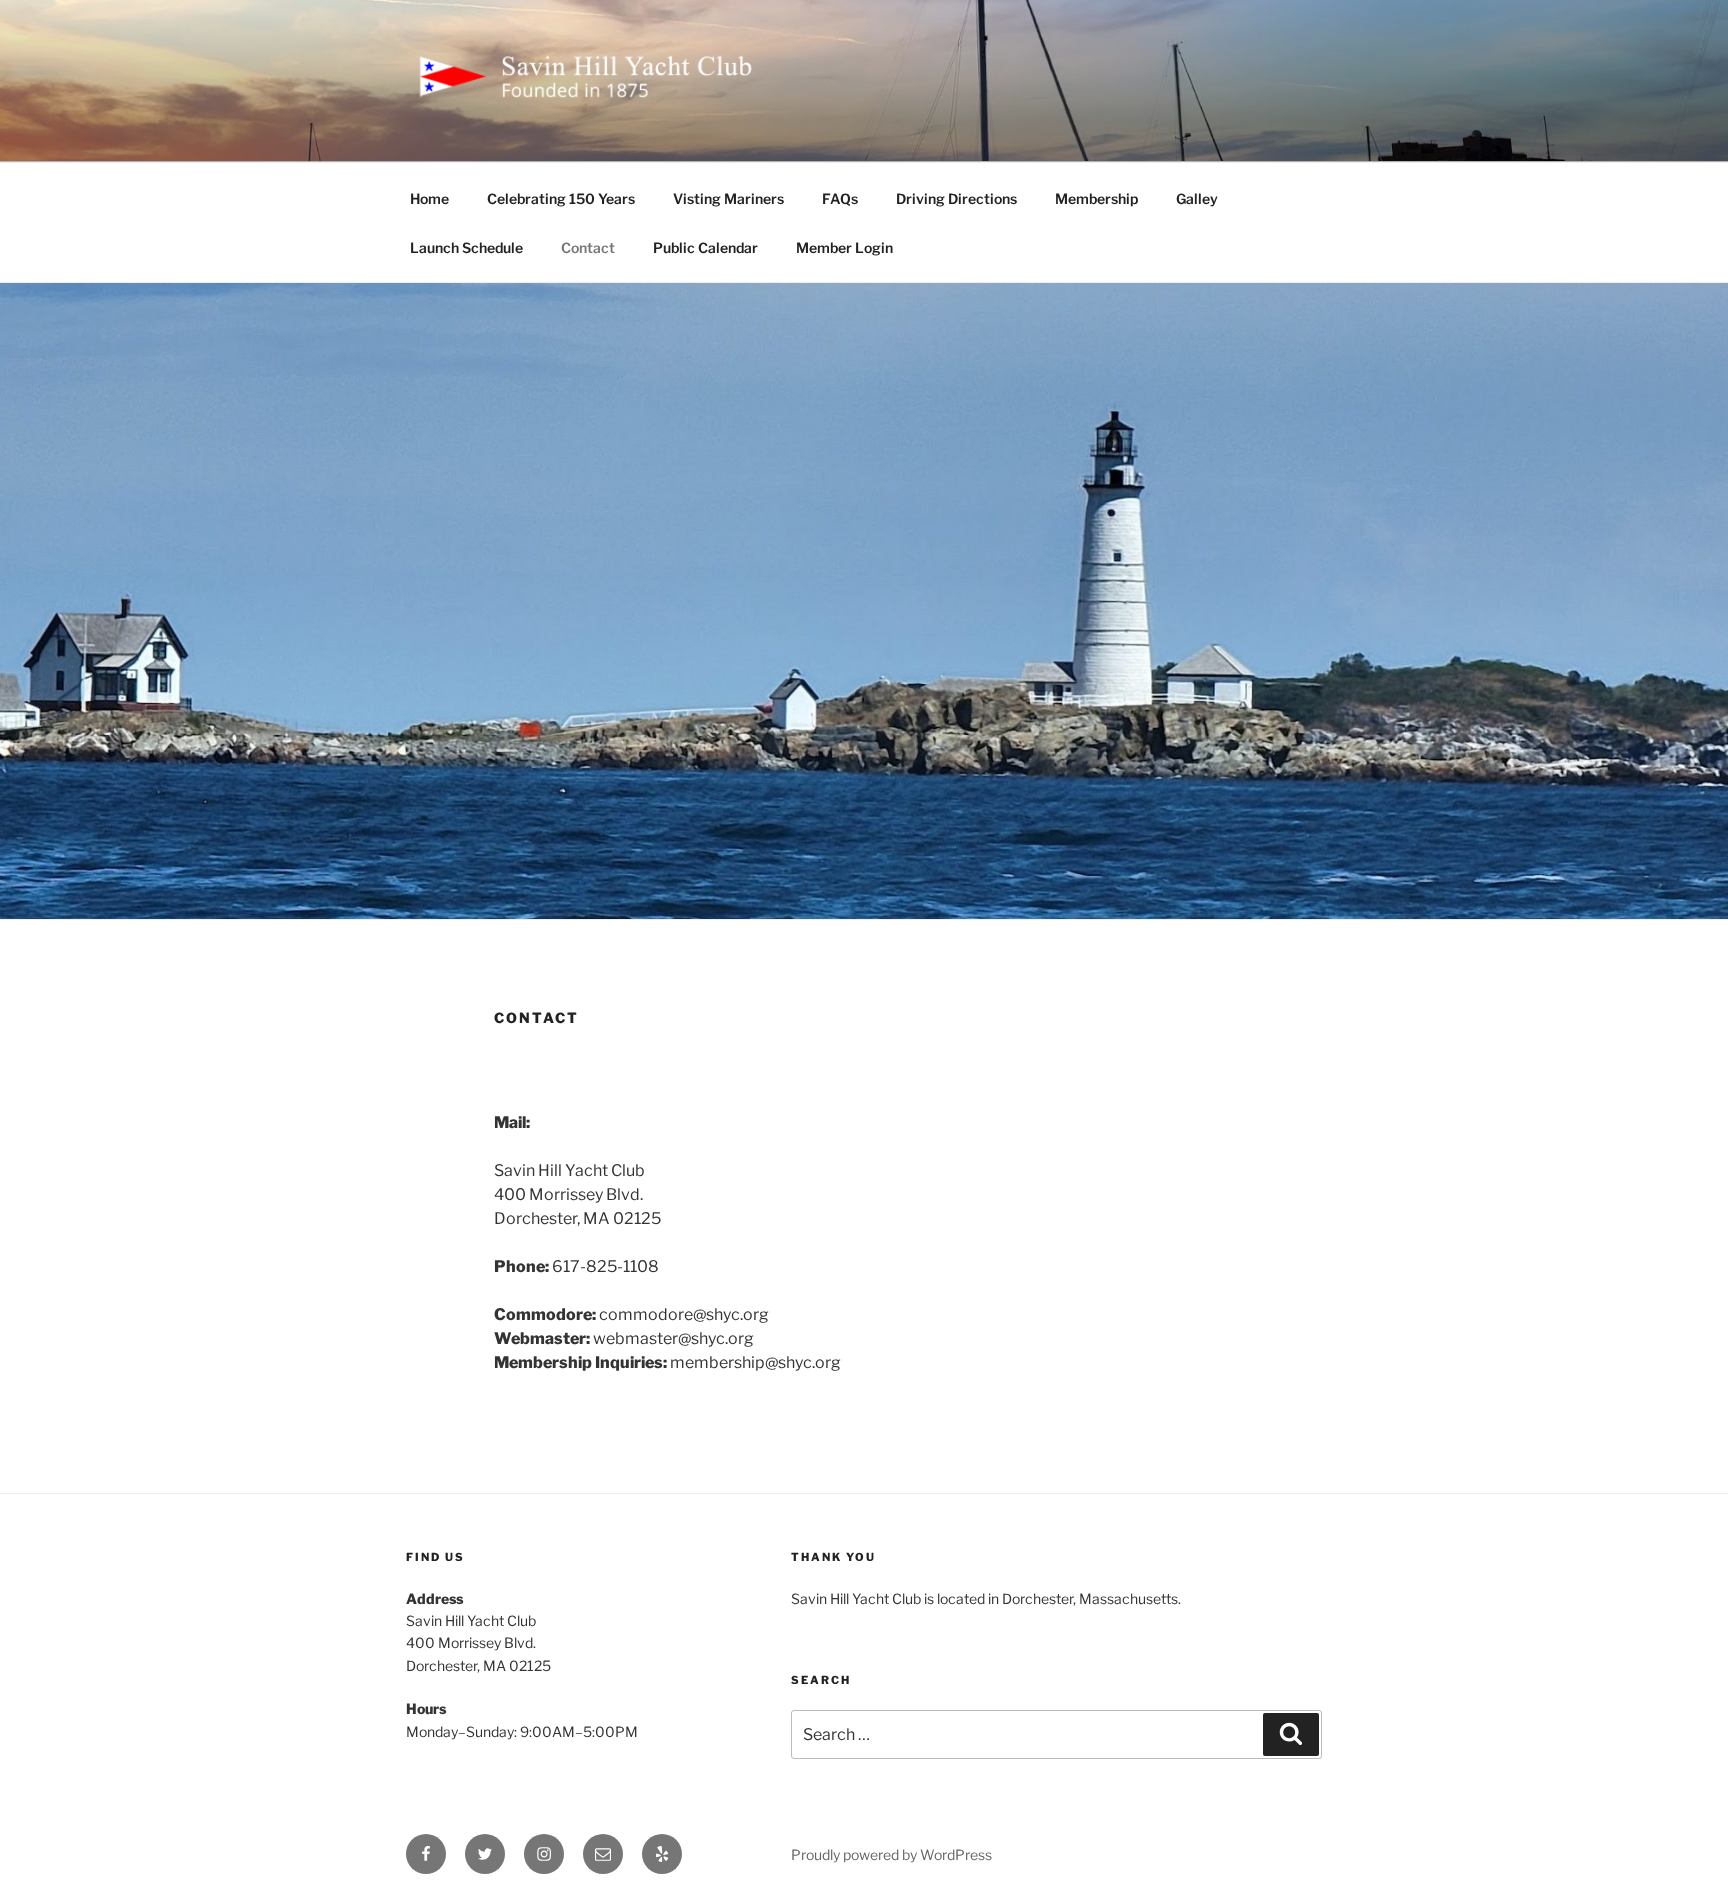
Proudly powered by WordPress (891, 1854)
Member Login (844, 247)
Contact (588, 247)
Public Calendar (705, 247)
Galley (1197, 198)
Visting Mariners (728, 198)
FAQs (840, 198)
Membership (1096, 198)
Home (429, 198)
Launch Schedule (466, 247)
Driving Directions (956, 198)
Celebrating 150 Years (561, 198)
